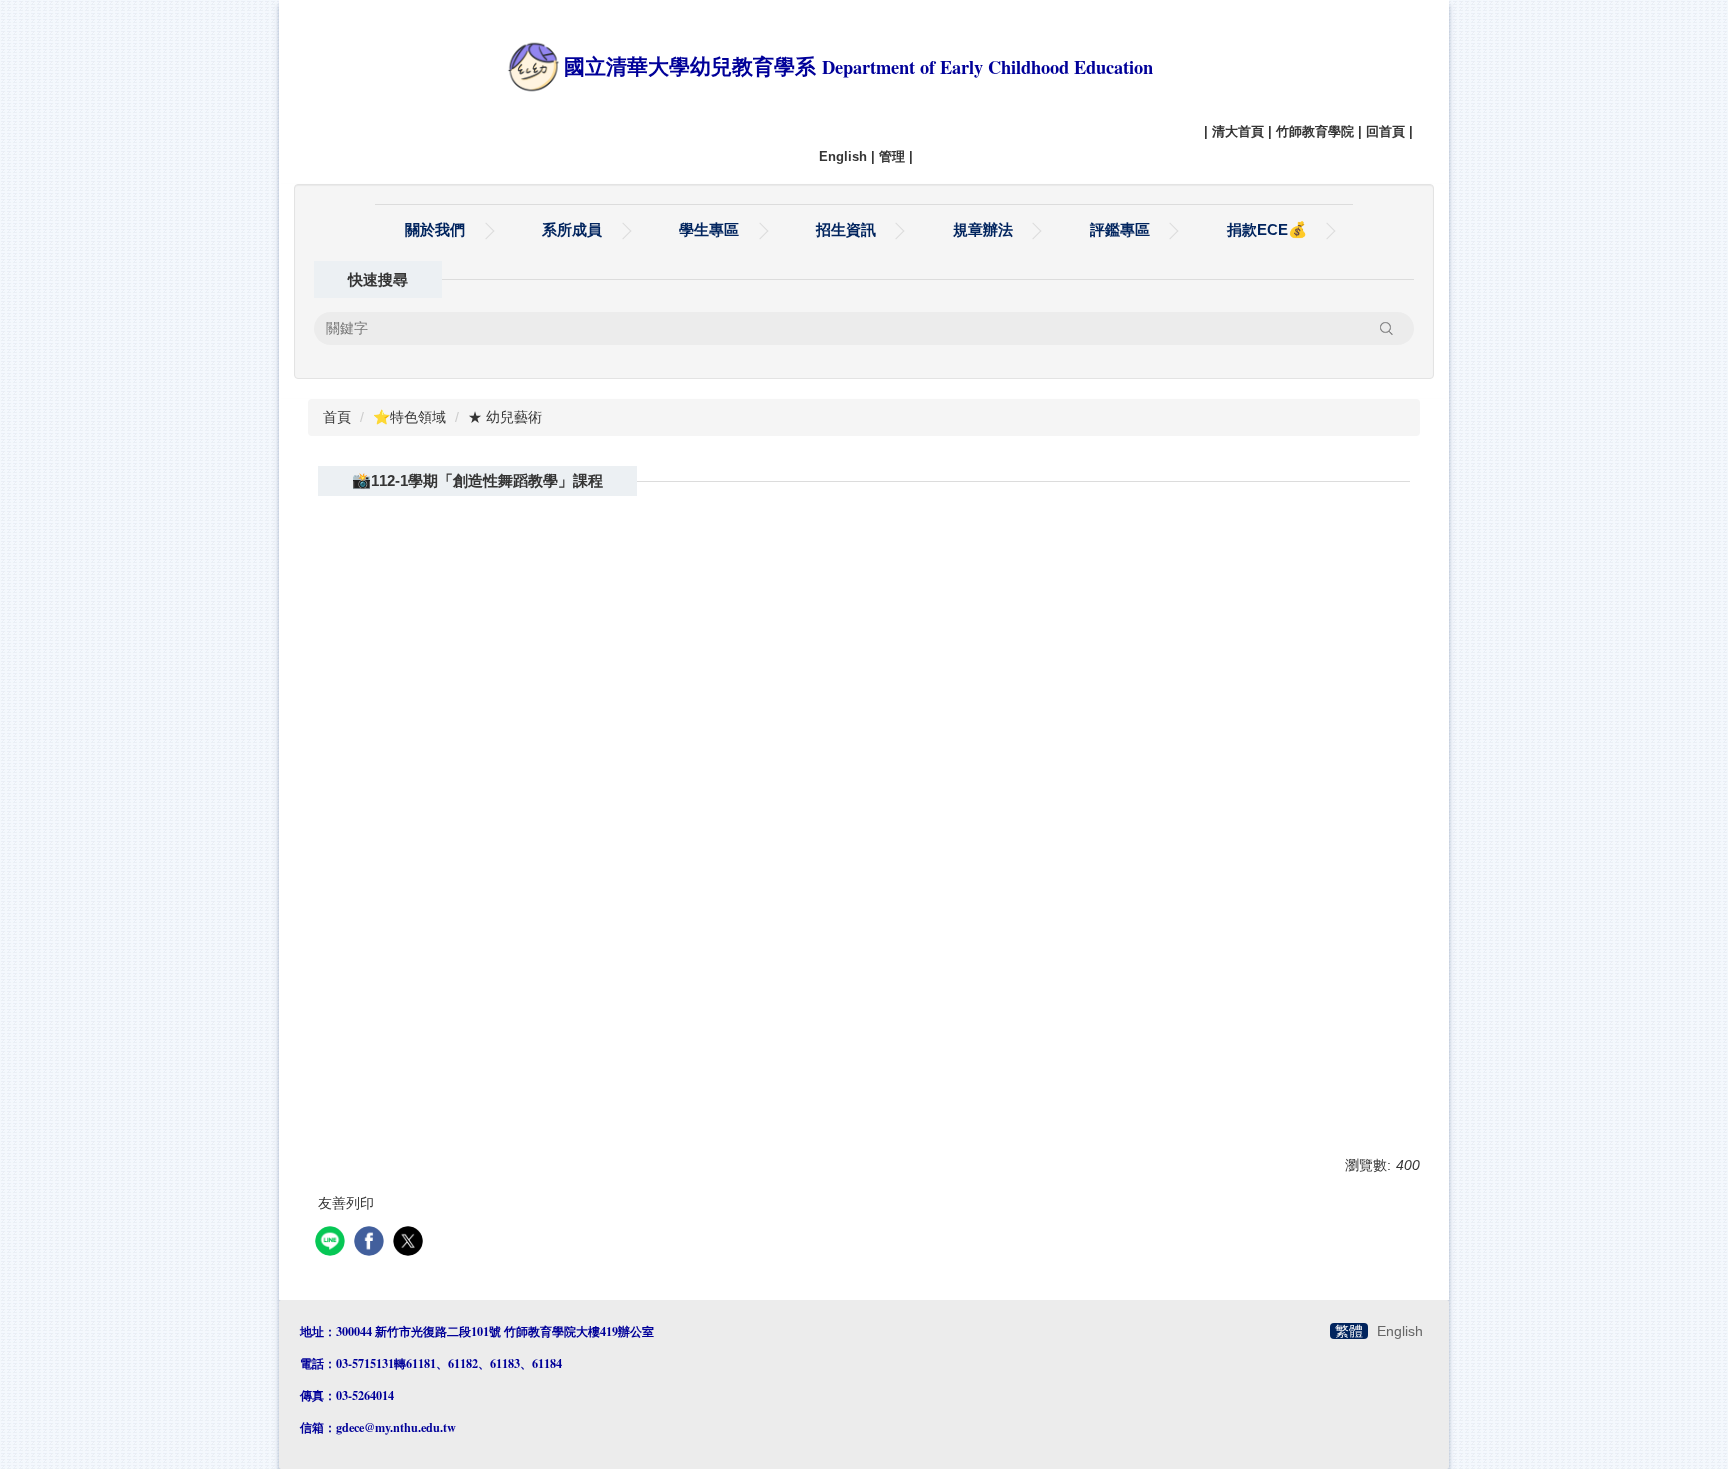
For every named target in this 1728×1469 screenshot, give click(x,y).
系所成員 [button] (572, 229)
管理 (892, 156)
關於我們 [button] (435, 229)
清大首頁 (1238, 131)
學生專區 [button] (709, 229)
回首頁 (1385, 131)
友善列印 (346, 1203)
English (843, 156)
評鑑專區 (1120, 229)
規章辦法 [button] (983, 229)
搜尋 (1386, 328)
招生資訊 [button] (846, 229)
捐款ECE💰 (1267, 229)
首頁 (337, 417)
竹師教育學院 (1315, 131)
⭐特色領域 (409, 417)
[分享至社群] (332, 1243)
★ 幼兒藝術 (505, 417)
